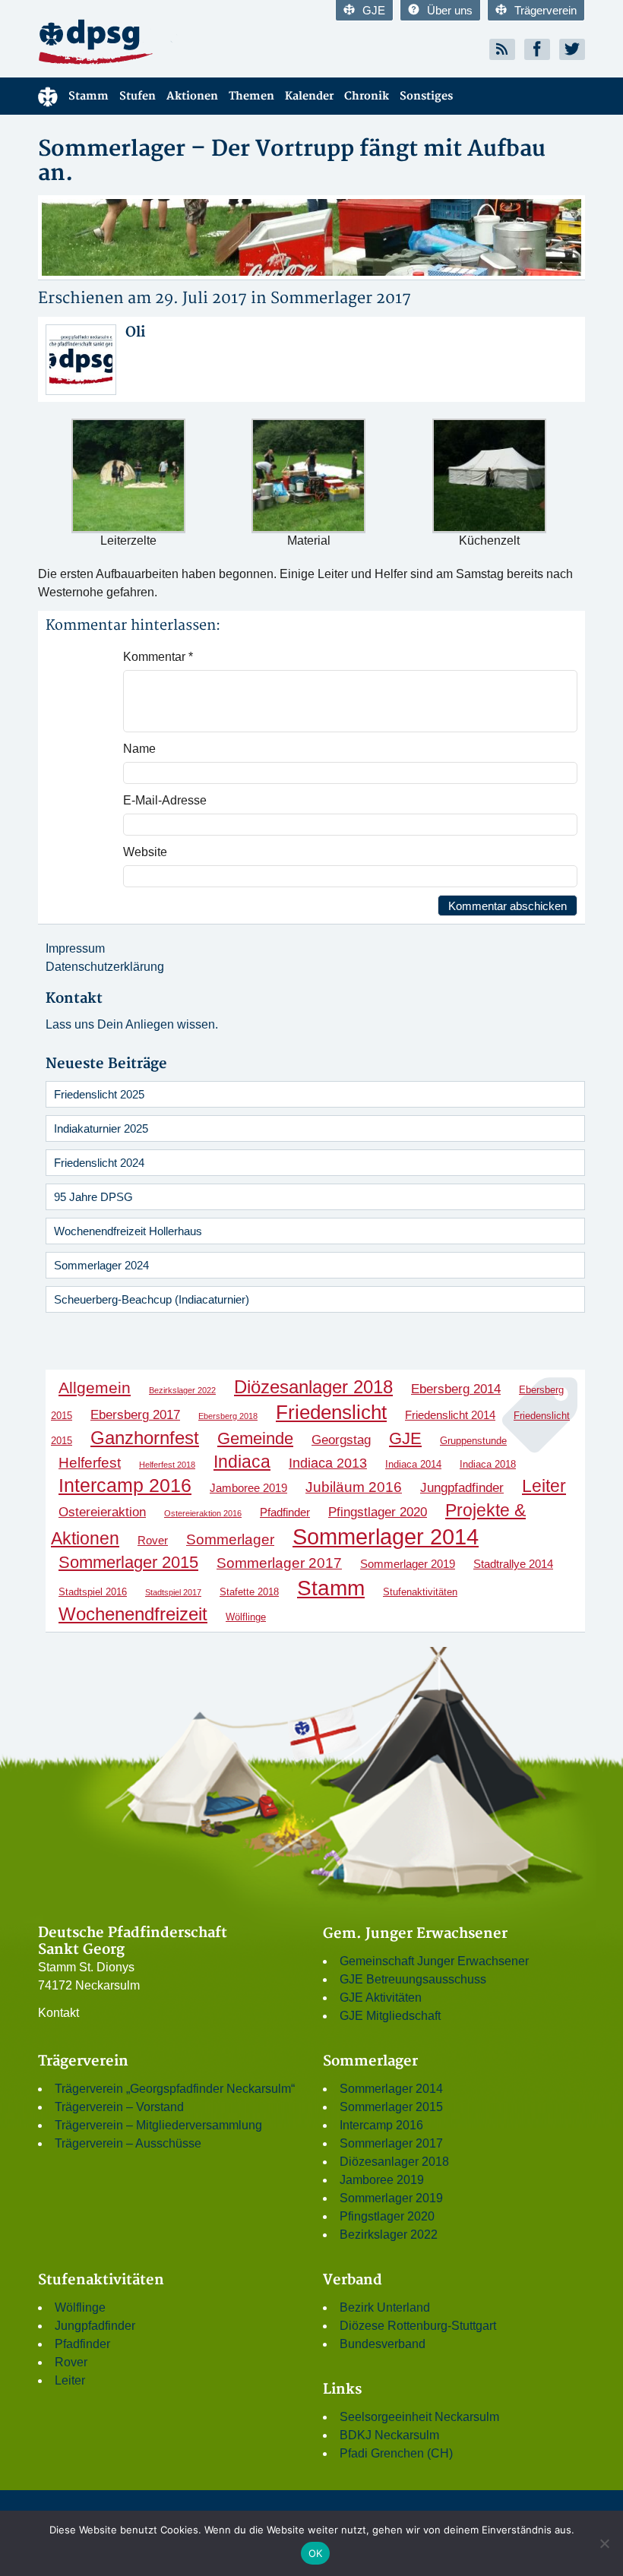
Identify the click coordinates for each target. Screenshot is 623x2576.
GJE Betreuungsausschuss (413, 1979)
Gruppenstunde (473, 1441)
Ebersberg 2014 (456, 1389)
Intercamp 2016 (125, 1485)
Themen (251, 96)
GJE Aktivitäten (381, 1998)
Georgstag (341, 1440)
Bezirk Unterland (385, 2307)
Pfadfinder (285, 1512)
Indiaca (242, 1462)
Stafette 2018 (249, 1592)
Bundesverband (383, 2344)
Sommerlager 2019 (408, 1564)
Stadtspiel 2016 (93, 1592)
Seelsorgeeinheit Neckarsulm (419, 2417)
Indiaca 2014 (413, 1464)
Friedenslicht (331, 1412)
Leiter (544, 1486)
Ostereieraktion (102, 1512)
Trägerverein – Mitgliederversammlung (158, 2125)
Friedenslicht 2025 (99, 1094)
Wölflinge (246, 1617)
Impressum (75, 948)
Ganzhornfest (145, 1438)
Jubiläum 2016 (354, 1487)
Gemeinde (255, 1438)
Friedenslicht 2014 (450, 1415)
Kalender (309, 96)
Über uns (450, 10)
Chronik (367, 96)
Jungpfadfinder (462, 1487)
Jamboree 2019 (248, 1488)
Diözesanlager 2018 (313, 1387)
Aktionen (192, 96)
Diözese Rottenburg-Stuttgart (418, 2326)
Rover (153, 1540)
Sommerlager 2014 (386, 1536)
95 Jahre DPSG (93, 1197)
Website (145, 852)
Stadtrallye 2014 (513, 1564)
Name (139, 749)
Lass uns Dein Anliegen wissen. (132, 1024)
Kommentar (158, 657)
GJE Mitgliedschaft (390, 2016)
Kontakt (59, 2013)
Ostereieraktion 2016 (203, 1513)
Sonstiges (426, 96)
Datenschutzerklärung (105, 967)
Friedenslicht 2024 (99, 1163)
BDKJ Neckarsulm (389, 2435)
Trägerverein (546, 10)
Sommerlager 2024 (101, 1265)
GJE (374, 10)
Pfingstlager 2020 (378, 1512)
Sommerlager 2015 (128, 1562)
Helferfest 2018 (167, 1465)
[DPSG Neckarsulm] (169, 41)
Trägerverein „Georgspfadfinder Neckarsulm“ (175, 2089)
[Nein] (604, 2543)
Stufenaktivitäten (420, 1592)
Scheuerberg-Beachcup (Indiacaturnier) (152, 1299)
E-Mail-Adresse (165, 800)
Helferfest (90, 1463)
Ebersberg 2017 (135, 1414)
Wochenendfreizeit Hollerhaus (128, 1231)
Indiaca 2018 (488, 1464)
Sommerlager (230, 1539)
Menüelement (48, 96)
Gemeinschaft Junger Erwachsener (434, 1961)
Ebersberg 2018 (228, 1416)
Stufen (138, 96)
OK (316, 2553)
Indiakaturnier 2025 (101, 1128)
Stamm (89, 96)
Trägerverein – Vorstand (119, 2107)
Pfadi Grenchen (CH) (396, 2453)
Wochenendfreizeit (133, 1614)
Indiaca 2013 (328, 1463)
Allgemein (95, 1388)
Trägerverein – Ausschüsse (128, 2143)
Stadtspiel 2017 (173, 1592)
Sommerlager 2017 (341, 298)
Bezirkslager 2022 (182, 1390)
